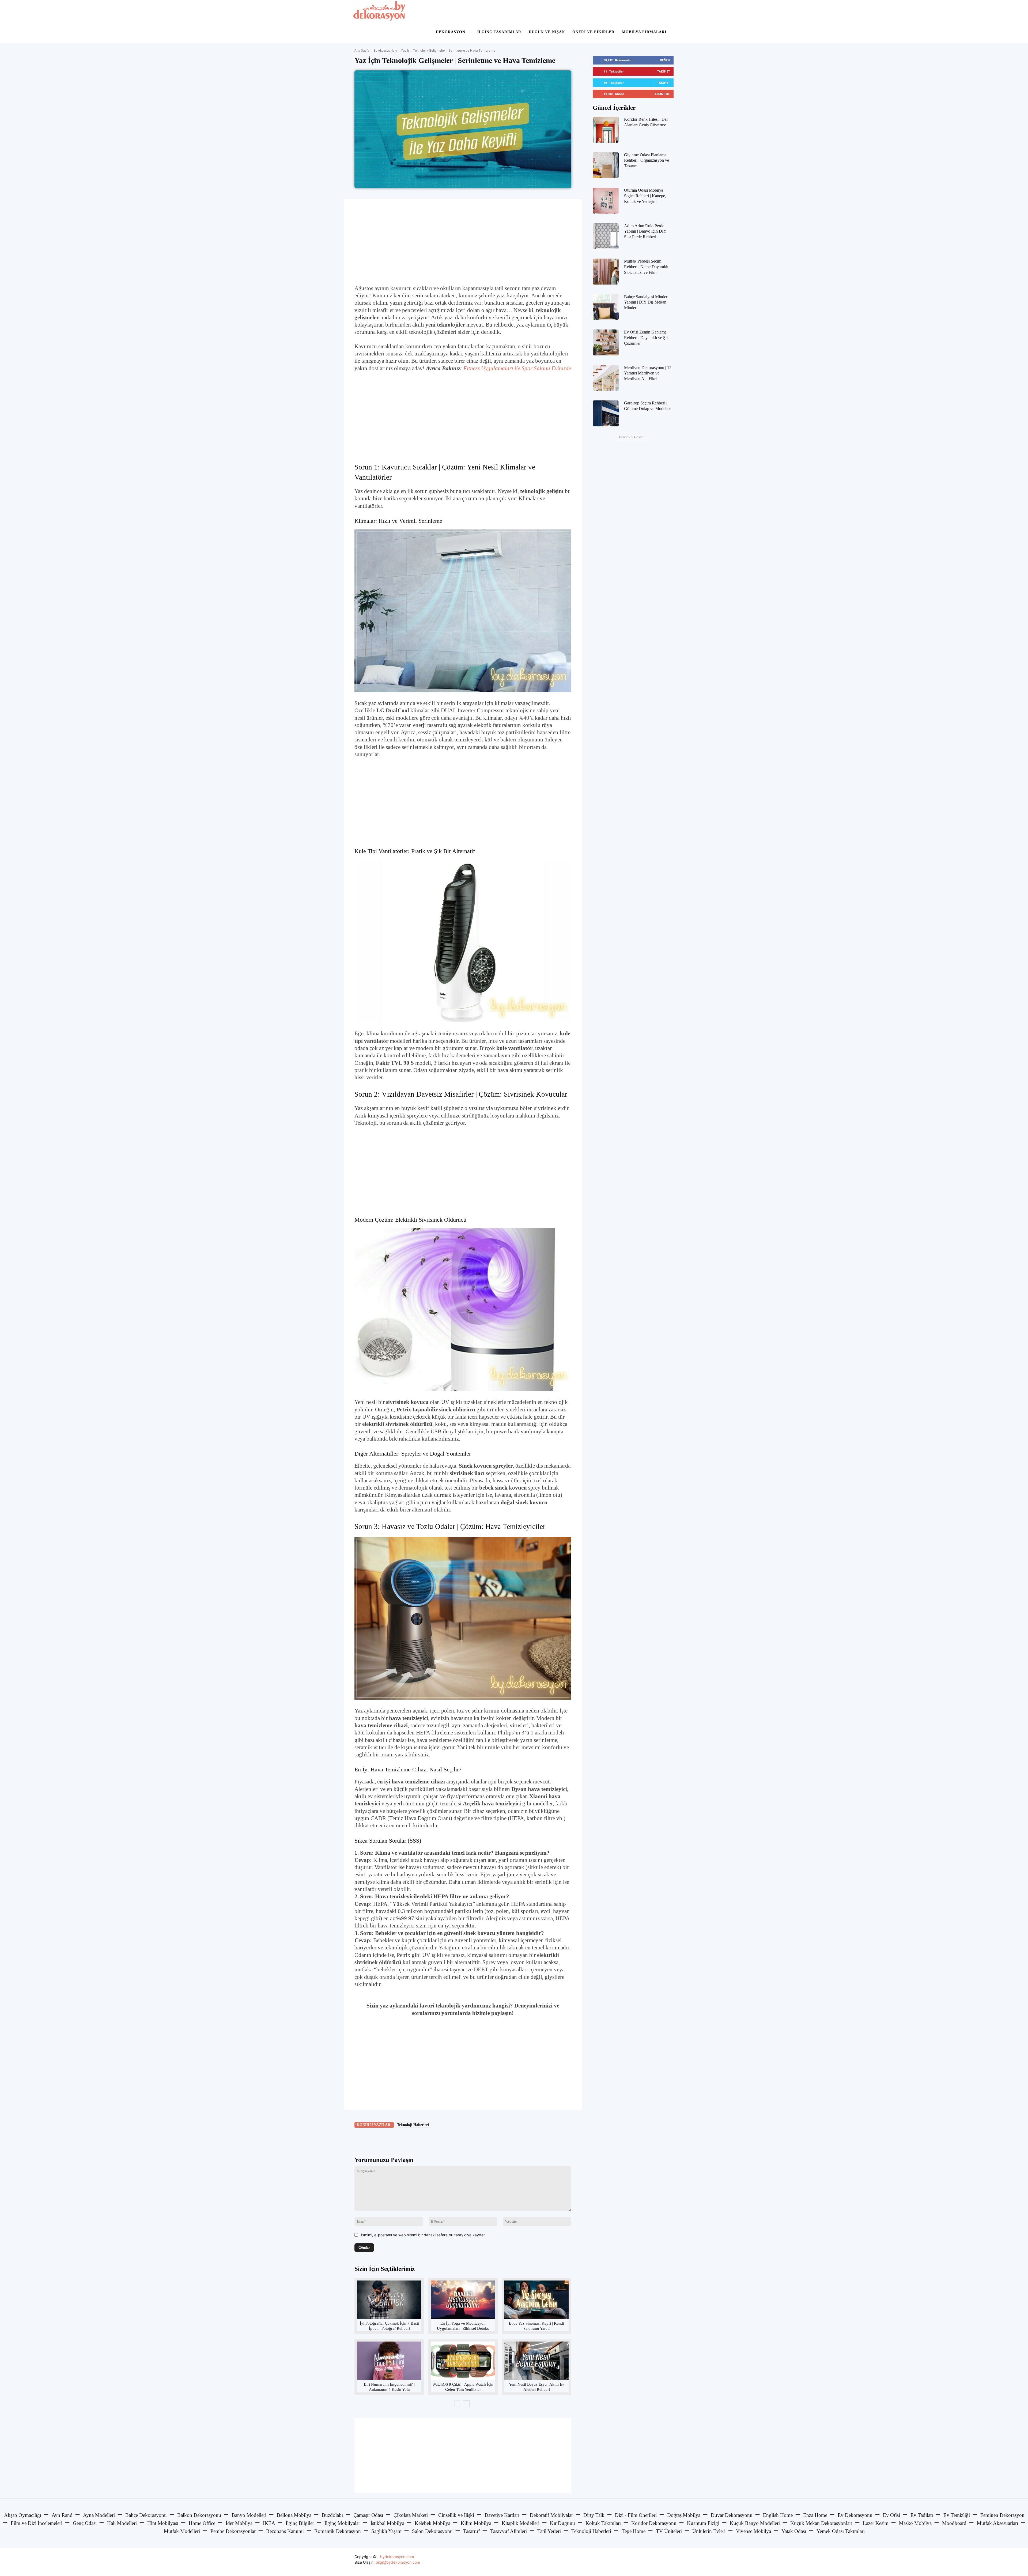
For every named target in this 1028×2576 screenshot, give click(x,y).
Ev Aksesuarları (385, 50)
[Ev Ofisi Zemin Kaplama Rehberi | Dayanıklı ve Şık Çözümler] (606, 342)
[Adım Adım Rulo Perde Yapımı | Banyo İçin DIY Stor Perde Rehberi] (606, 236)
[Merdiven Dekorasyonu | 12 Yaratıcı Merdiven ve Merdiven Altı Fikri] (606, 378)
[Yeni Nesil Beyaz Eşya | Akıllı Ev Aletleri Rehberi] (536, 2361)
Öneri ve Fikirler (593, 32)
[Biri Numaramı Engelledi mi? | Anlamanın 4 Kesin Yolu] (389, 2361)
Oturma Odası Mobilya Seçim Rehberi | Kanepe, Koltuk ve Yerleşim (645, 196)
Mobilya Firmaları (644, 32)
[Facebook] (392, 2140)
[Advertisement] (463, 242)
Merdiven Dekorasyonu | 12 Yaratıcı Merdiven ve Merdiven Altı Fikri (648, 373)
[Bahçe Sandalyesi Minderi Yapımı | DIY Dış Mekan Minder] (606, 307)
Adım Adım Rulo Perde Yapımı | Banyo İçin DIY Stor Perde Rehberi (645, 231)
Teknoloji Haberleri (413, 2125)
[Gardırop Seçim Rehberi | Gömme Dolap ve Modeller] (606, 413)
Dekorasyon (451, 32)
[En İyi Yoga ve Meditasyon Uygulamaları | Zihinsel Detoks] (463, 2300)
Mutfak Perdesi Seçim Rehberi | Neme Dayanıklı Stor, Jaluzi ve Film (646, 267)
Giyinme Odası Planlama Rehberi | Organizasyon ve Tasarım (647, 160)
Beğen (665, 60)
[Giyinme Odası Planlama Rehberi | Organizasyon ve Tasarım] (606, 165)
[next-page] (466, 2404)
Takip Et (664, 71)
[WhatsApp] (429, 2140)
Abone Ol (662, 94)
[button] (668, 11)
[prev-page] (458, 2404)
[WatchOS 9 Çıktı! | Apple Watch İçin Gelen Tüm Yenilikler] (463, 2361)
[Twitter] (405, 2140)
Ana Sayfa (362, 50)
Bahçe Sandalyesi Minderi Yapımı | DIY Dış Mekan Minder (646, 302)
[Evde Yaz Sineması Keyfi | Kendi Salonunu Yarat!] (536, 2300)
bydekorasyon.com (397, 2557)
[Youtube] (669, 2562)
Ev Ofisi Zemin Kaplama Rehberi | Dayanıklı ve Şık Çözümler (646, 338)
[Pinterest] (417, 2140)
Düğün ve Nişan (547, 32)
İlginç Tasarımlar (499, 32)
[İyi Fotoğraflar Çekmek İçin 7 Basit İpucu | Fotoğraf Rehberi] (389, 2300)
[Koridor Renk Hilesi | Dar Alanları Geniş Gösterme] (606, 130)
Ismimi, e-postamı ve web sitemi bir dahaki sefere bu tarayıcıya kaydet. (424, 2235)
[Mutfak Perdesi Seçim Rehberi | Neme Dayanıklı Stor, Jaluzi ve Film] (606, 272)
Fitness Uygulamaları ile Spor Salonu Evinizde (517, 368)
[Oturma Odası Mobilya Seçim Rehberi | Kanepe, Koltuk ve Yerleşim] (606, 201)
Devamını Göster (632, 437)
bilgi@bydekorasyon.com (398, 2562)
